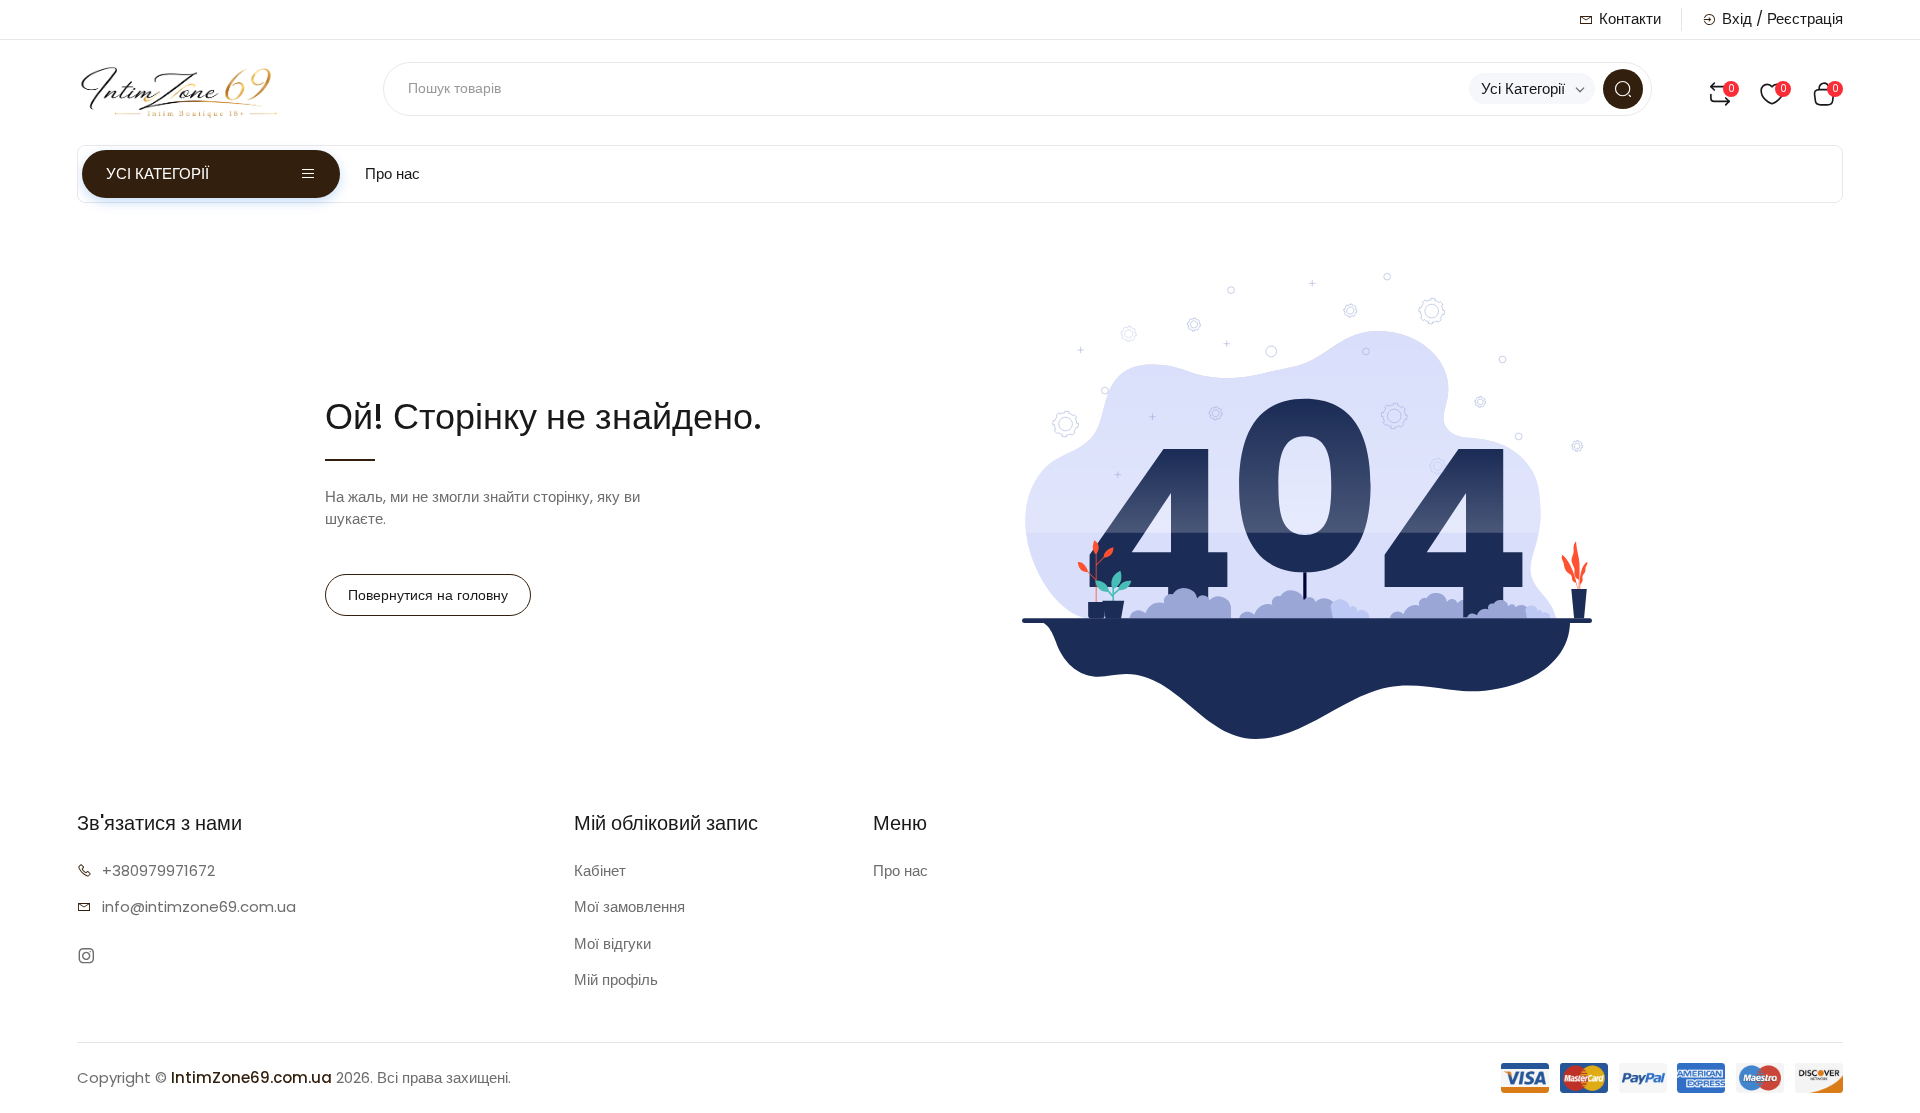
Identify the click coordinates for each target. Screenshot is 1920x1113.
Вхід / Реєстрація (1782, 18)
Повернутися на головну (428, 595)
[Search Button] (1623, 89)
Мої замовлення (629, 906)
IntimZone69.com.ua (251, 1077)
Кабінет (600, 870)
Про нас (392, 173)
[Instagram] (86, 956)
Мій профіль (616, 979)
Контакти (1630, 18)
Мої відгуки (612, 943)
